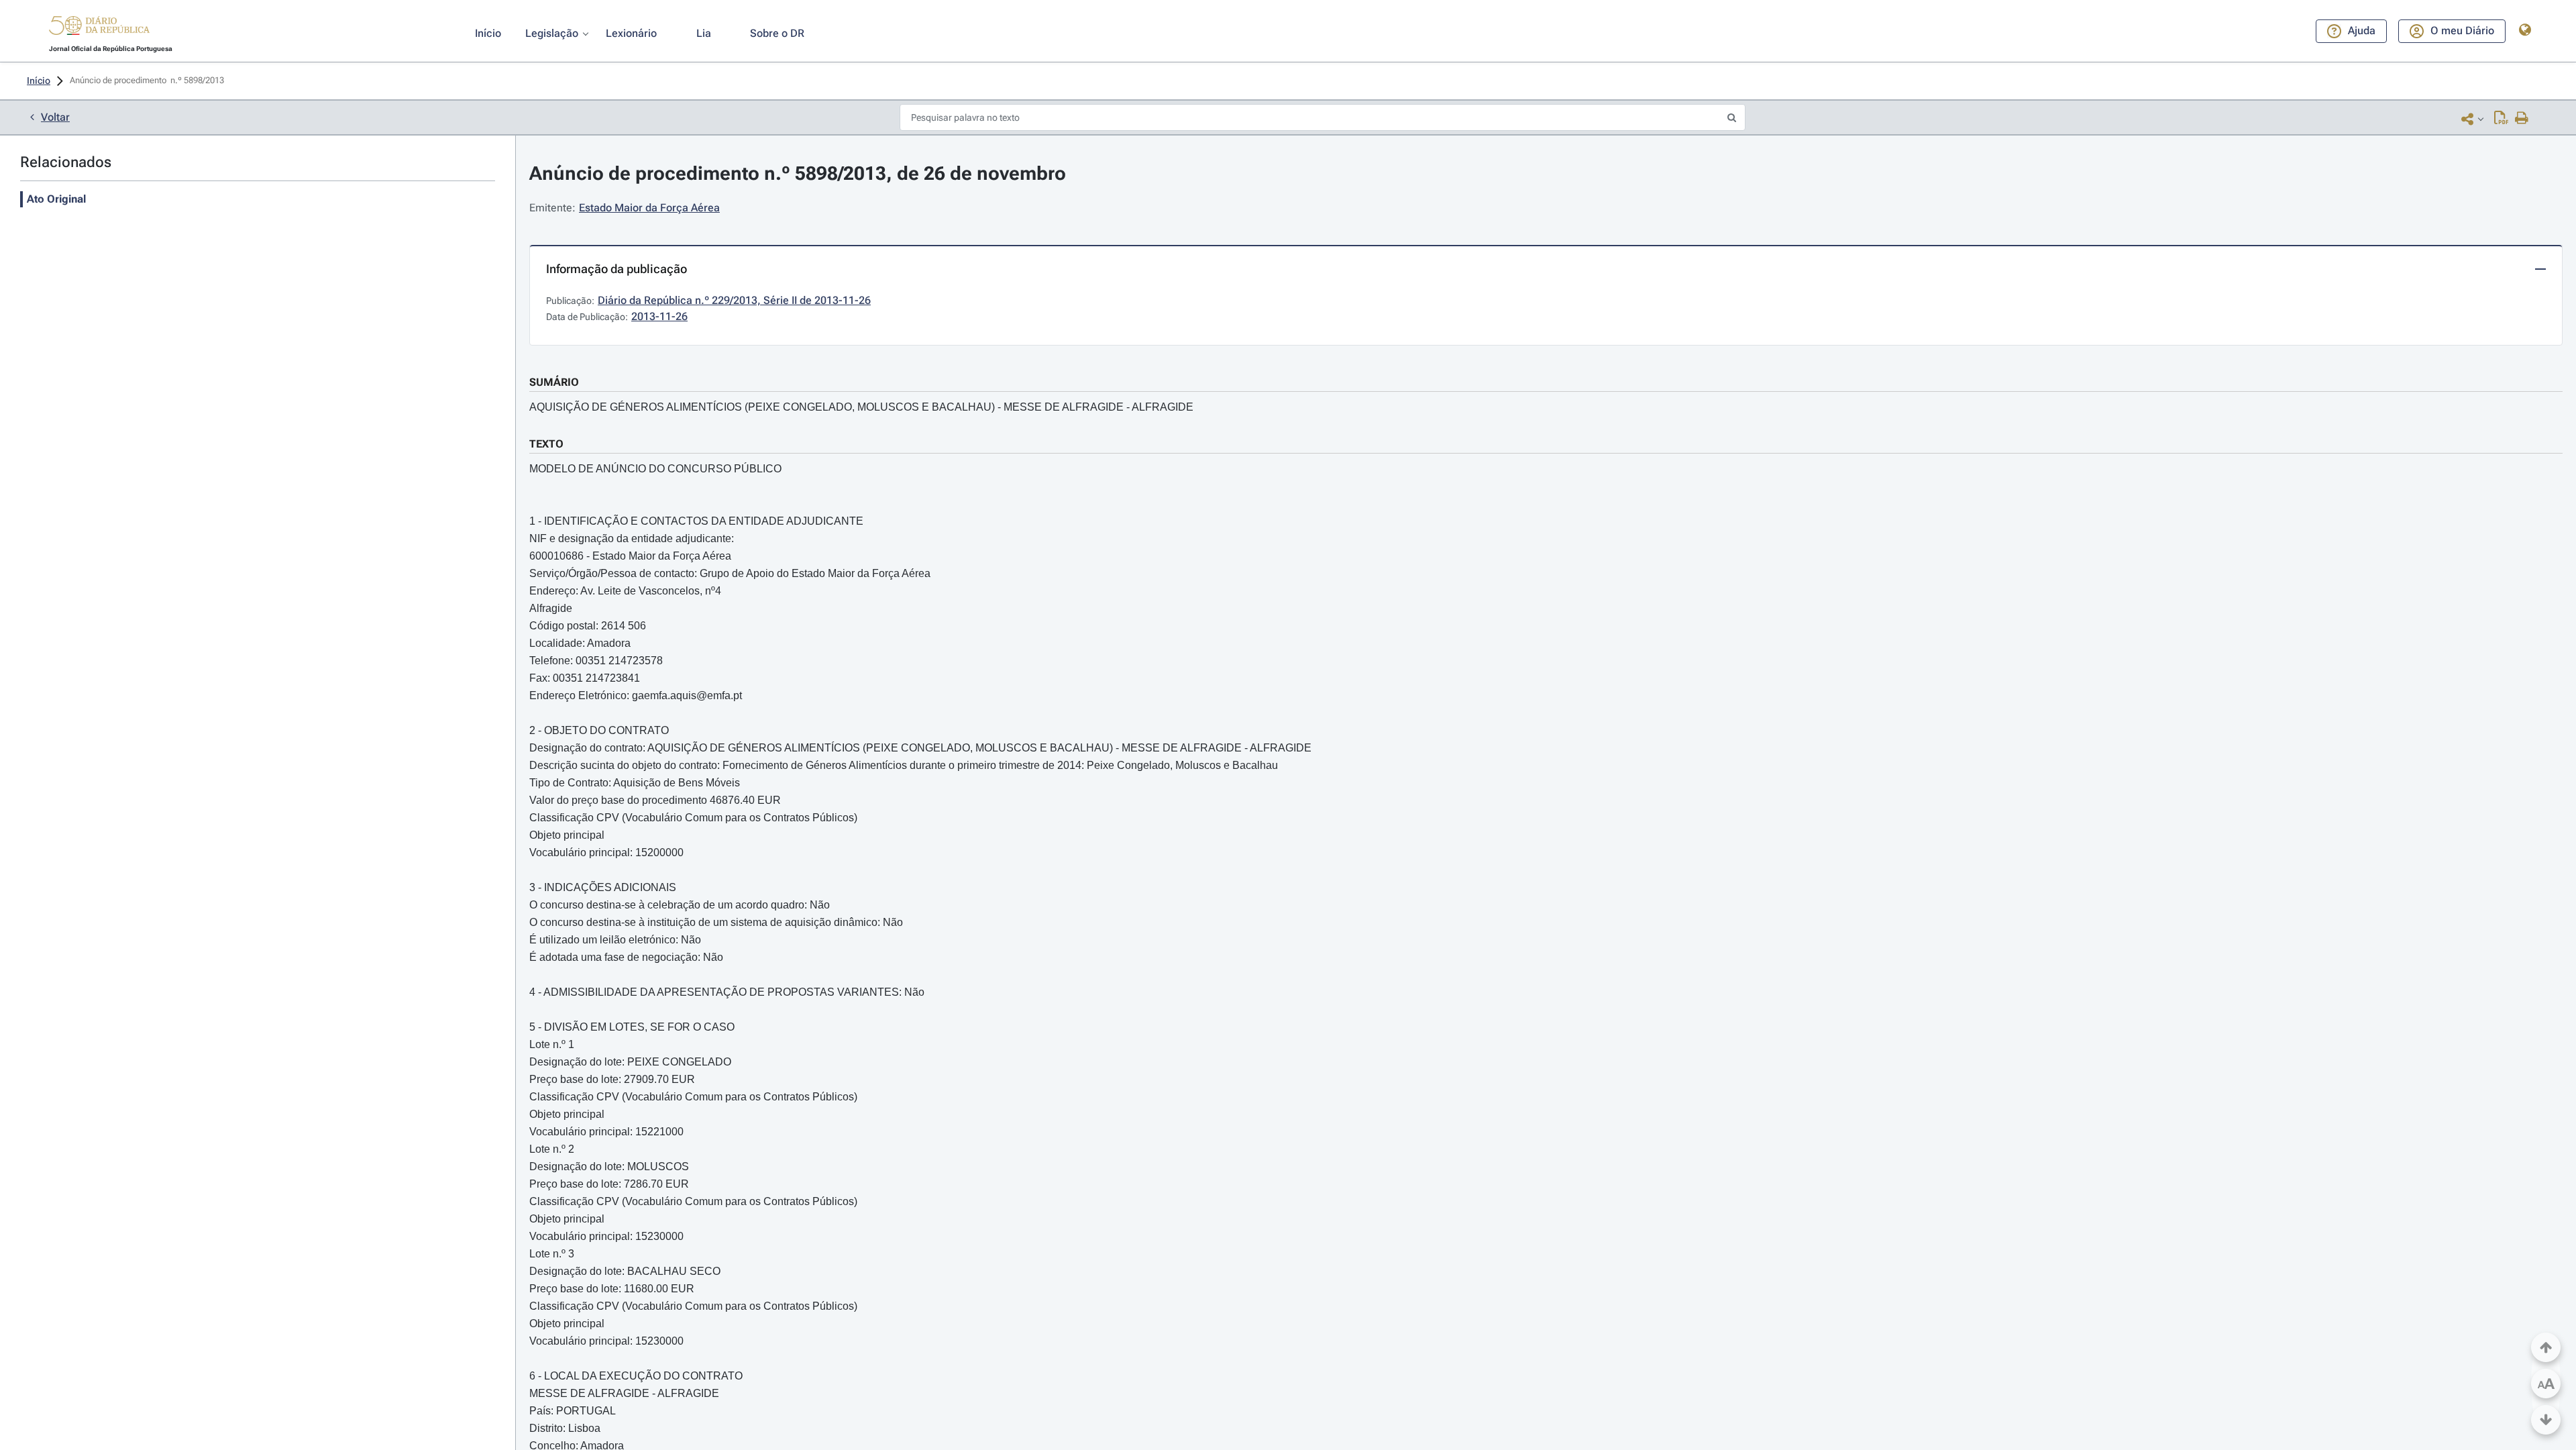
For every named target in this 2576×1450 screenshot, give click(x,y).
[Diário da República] (99, 29)
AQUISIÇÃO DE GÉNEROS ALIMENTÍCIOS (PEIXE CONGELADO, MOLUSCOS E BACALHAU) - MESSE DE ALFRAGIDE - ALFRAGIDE (861, 407)
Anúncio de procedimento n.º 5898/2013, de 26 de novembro (798, 173)
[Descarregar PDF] (2501, 119)
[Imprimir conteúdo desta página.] (2522, 119)
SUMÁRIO (554, 382)
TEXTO (546, 444)
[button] (99, 28)
